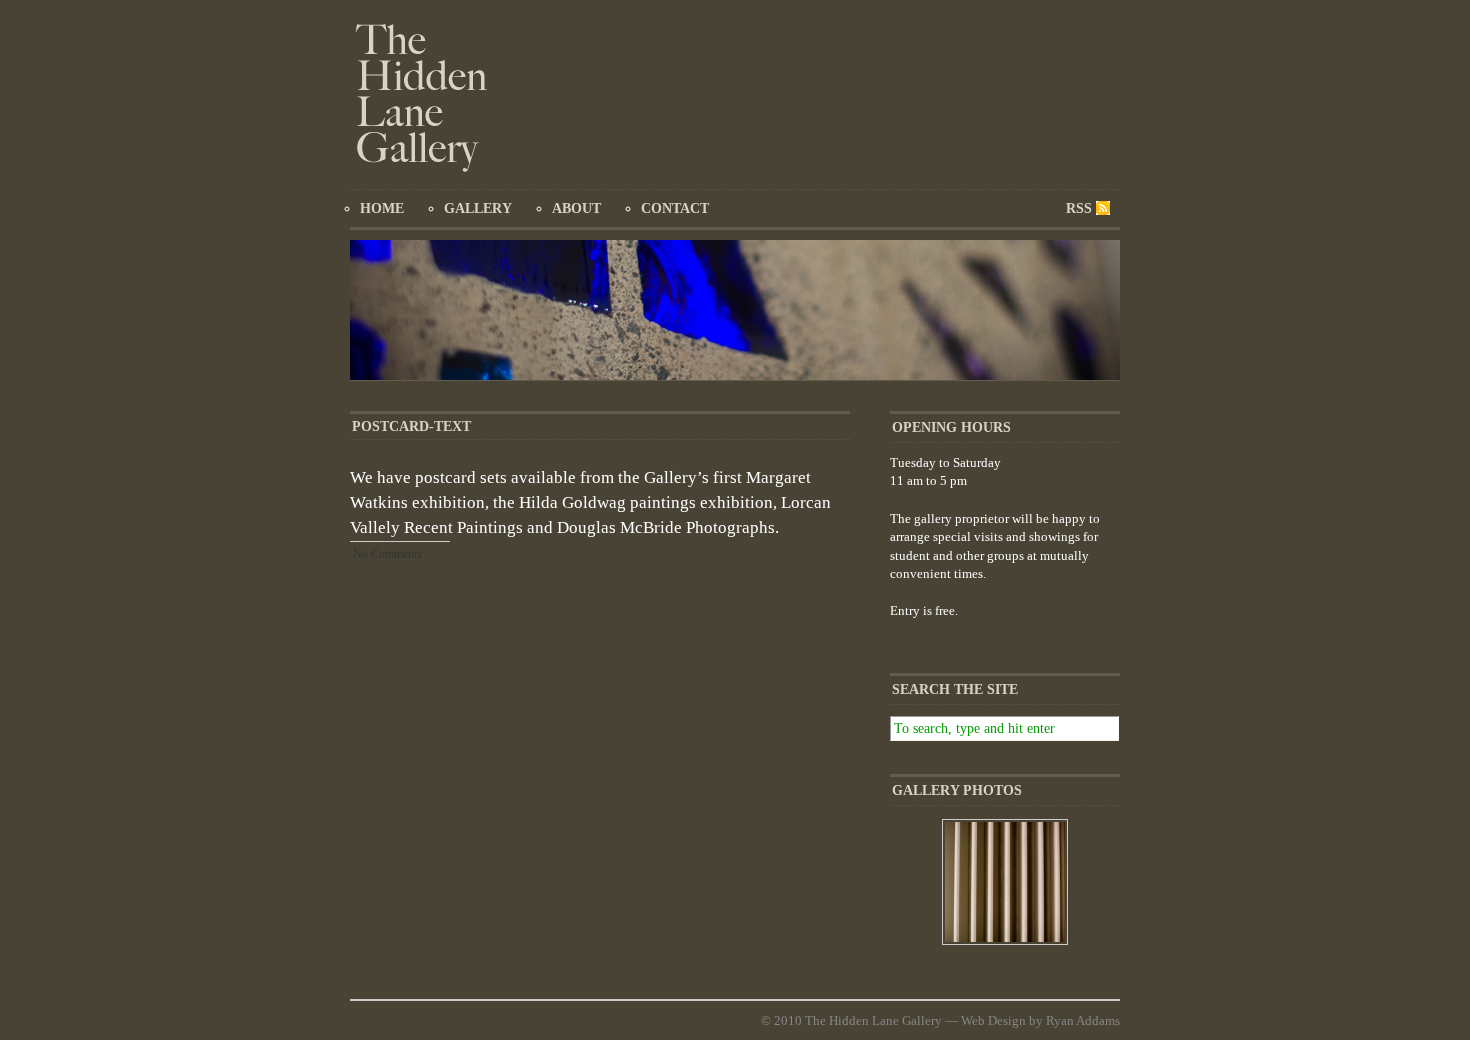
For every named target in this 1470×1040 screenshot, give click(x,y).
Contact (675, 208)
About (576, 208)
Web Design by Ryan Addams (1040, 1020)
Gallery (478, 208)
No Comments (387, 554)
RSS (1079, 208)
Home (382, 208)
